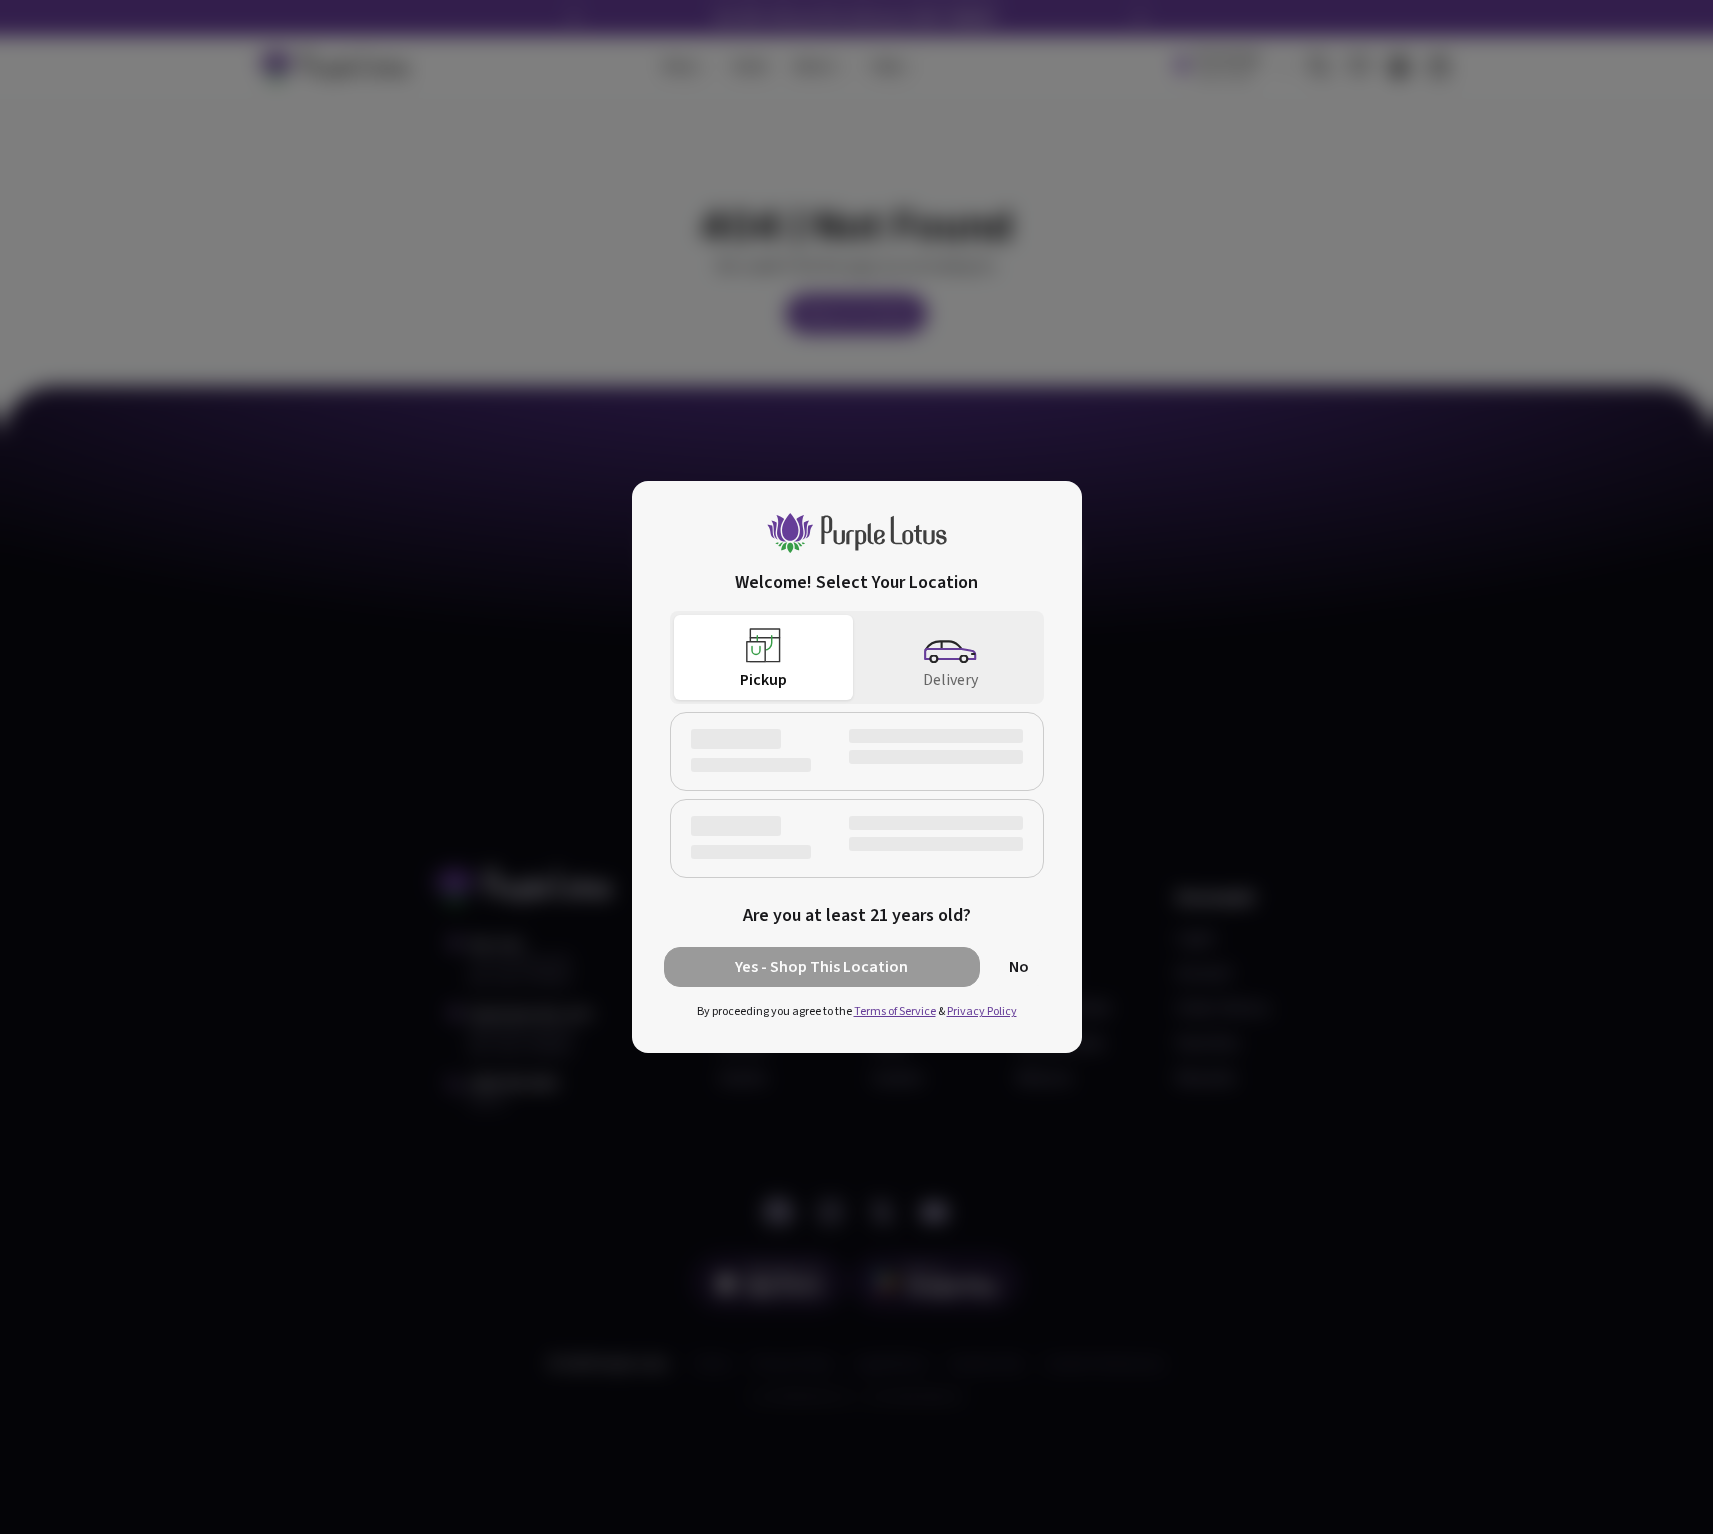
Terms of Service (895, 1011)
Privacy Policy (982, 1011)
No (1019, 967)
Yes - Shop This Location (821, 967)
